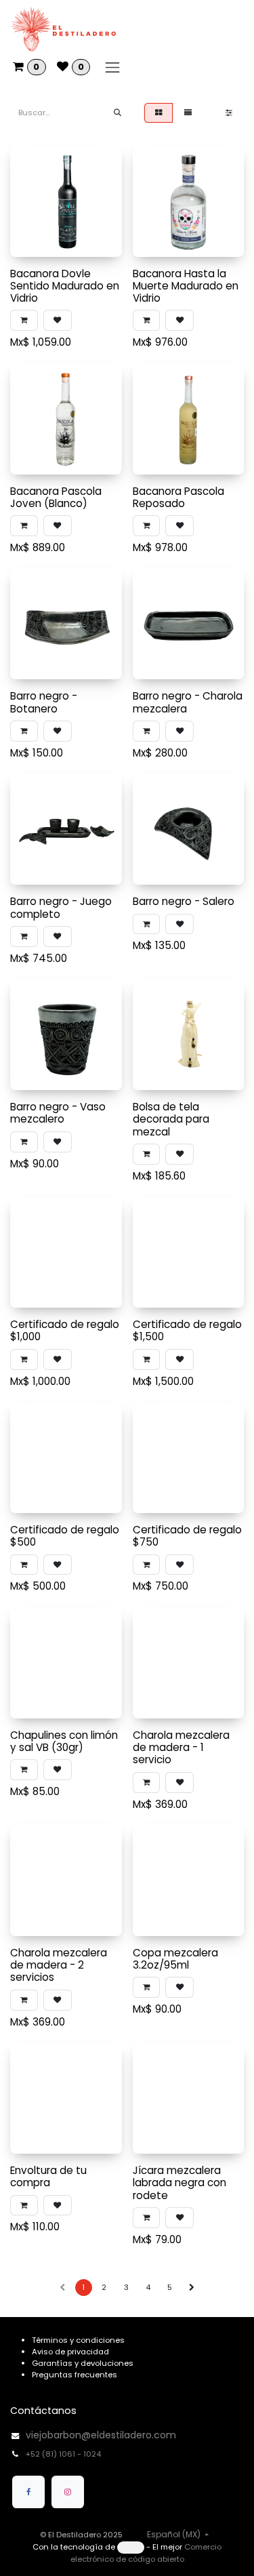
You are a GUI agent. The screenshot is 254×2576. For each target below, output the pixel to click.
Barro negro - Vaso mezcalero (58, 1113)
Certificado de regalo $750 (187, 1536)
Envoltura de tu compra (48, 2176)
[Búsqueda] (118, 113)
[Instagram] (68, 2492)
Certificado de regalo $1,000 (65, 1330)
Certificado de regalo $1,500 (187, 1330)
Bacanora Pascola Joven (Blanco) (56, 497)
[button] (24, 320)
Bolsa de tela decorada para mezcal (171, 1119)
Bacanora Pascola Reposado (178, 497)
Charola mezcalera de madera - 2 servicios (59, 1965)
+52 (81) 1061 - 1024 (64, 2454)
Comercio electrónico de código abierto (146, 2553)
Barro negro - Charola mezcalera (188, 702)
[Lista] (188, 113)
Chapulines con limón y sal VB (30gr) (64, 1741)
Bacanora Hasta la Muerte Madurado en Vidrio (186, 286)
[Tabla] (158, 113)
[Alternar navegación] (112, 67)
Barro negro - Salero (184, 901)
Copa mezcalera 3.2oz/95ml (175, 1959)
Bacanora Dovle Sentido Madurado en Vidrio (65, 286)
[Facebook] (28, 2492)
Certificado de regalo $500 (65, 1536)
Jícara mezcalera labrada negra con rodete (179, 2182)
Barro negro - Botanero (44, 702)
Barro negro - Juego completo (61, 907)
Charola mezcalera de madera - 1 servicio (181, 1747)
